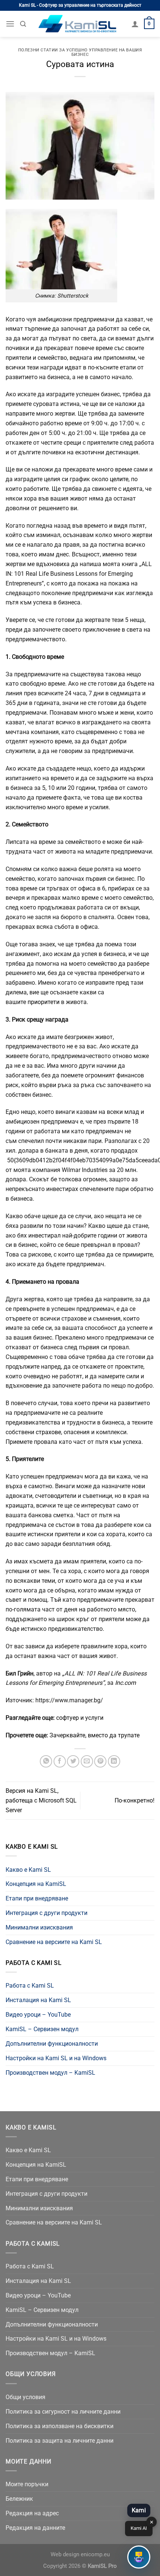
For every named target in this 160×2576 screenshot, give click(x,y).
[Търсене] (23, 24)
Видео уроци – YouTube (38, 2015)
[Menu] (10, 24)
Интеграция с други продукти (47, 1913)
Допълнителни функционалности (52, 2044)
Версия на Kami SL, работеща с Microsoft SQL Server (41, 1800)
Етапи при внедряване (37, 1898)
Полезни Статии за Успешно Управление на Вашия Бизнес (80, 52)
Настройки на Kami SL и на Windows (56, 2058)
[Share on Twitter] (73, 1761)
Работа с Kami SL (30, 1986)
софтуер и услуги (80, 1718)
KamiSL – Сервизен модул (42, 2029)
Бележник (19, 2499)
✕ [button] (152, 2522)
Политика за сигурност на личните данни (63, 2412)
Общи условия (25, 2397)
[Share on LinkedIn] (114, 1761)
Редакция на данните (35, 2528)
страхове (48, 1432)
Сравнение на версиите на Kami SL (54, 1942)
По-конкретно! (135, 1800)
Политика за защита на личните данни (60, 2441)
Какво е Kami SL (28, 1870)
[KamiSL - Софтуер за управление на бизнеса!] (79, 24)
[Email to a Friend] (87, 1761)
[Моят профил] (135, 24)
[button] (139, 2557)
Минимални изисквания (39, 1927)
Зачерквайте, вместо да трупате (95, 1735)
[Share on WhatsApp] (46, 1761)
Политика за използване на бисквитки (60, 2426)
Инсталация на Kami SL (38, 2000)
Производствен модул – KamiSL (50, 2073)
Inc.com (125, 1683)
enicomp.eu (95, 2555)
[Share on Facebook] (60, 1761)
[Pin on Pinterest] (100, 1761)
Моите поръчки (27, 2484)
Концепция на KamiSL (36, 1884)
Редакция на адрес (32, 2513)
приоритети (44, 1002)
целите (119, 479)
